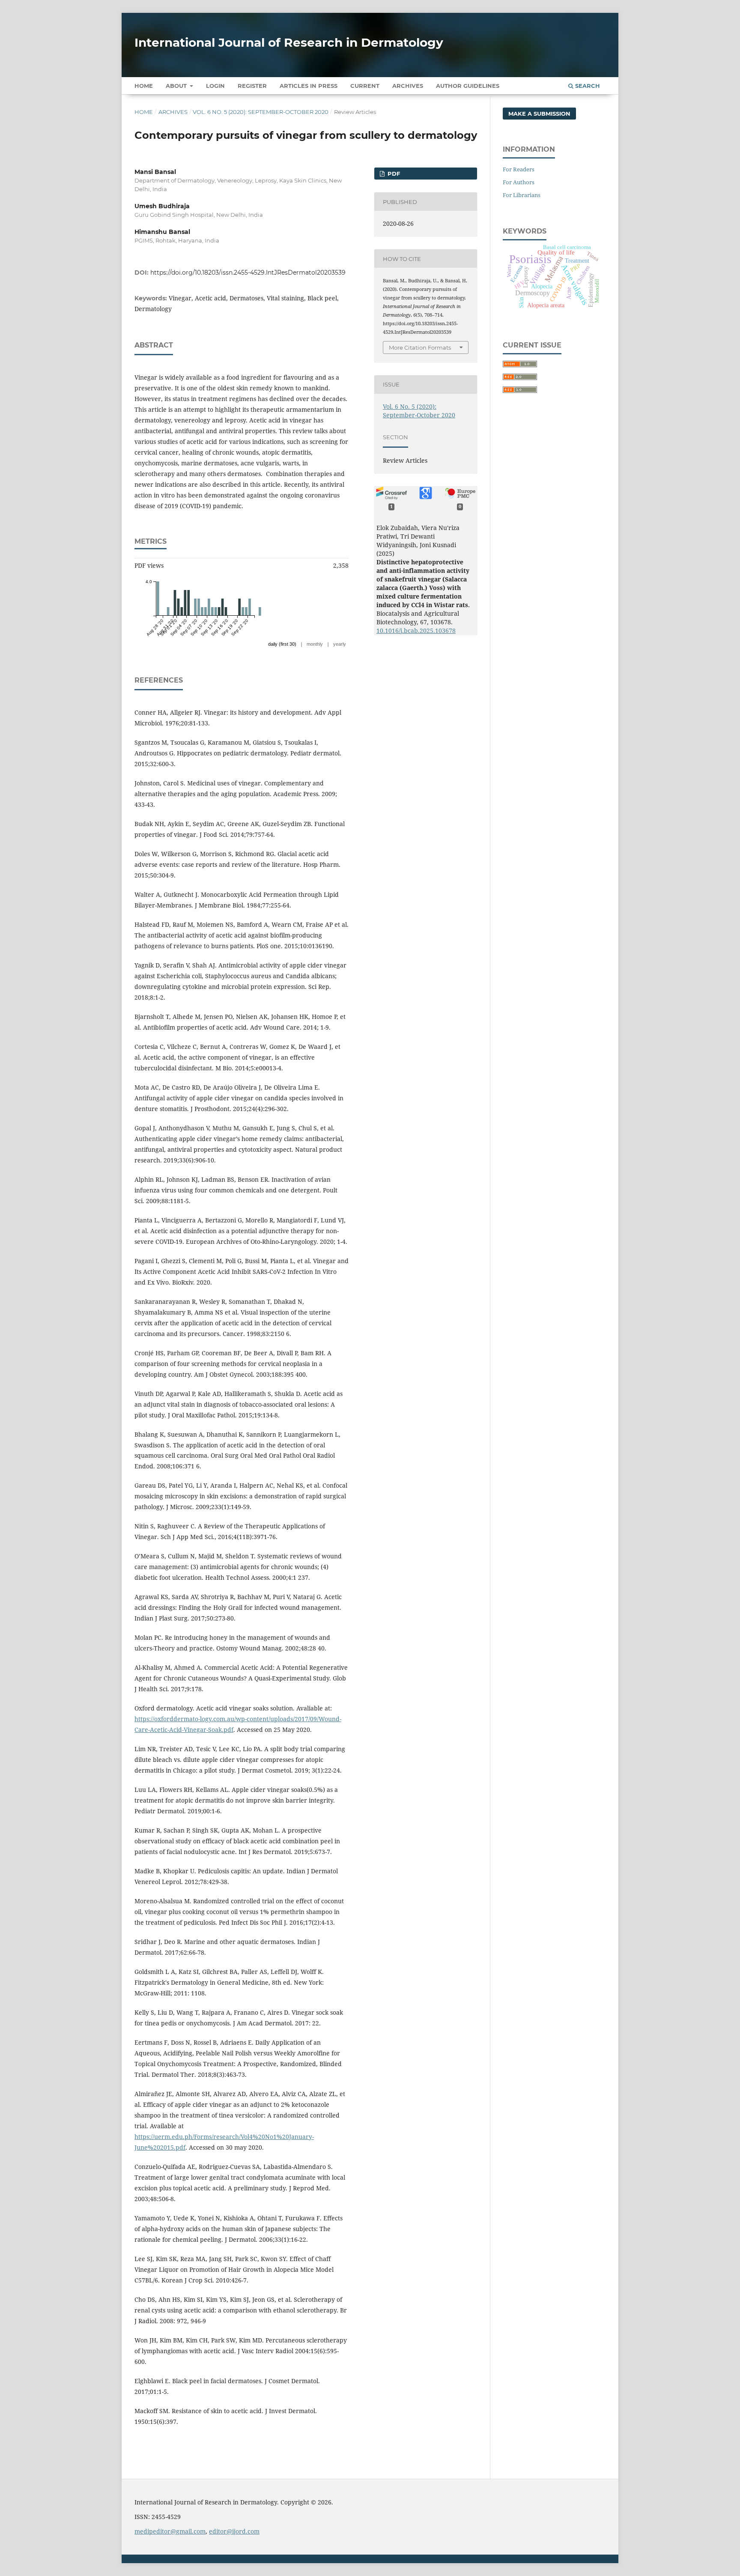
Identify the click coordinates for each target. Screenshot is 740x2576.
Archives (408, 86)
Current (365, 86)
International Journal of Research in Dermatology (289, 42)
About (177, 86)
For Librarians (522, 195)
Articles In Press (309, 86)
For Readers (519, 169)
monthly (315, 644)
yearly (340, 644)
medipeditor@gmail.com (170, 2531)
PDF (393, 174)
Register (252, 86)
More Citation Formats (420, 347)
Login (215, 86)
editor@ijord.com (234, 2531)
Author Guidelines (468, 86)
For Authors (519, 182)
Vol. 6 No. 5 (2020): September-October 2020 (261, 112)
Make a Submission (539, 114)
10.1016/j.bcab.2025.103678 (416, 631)
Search (587, 86)
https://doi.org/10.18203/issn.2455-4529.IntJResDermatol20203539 (248, 273)
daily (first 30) (282, 644)
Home (144, 86)
